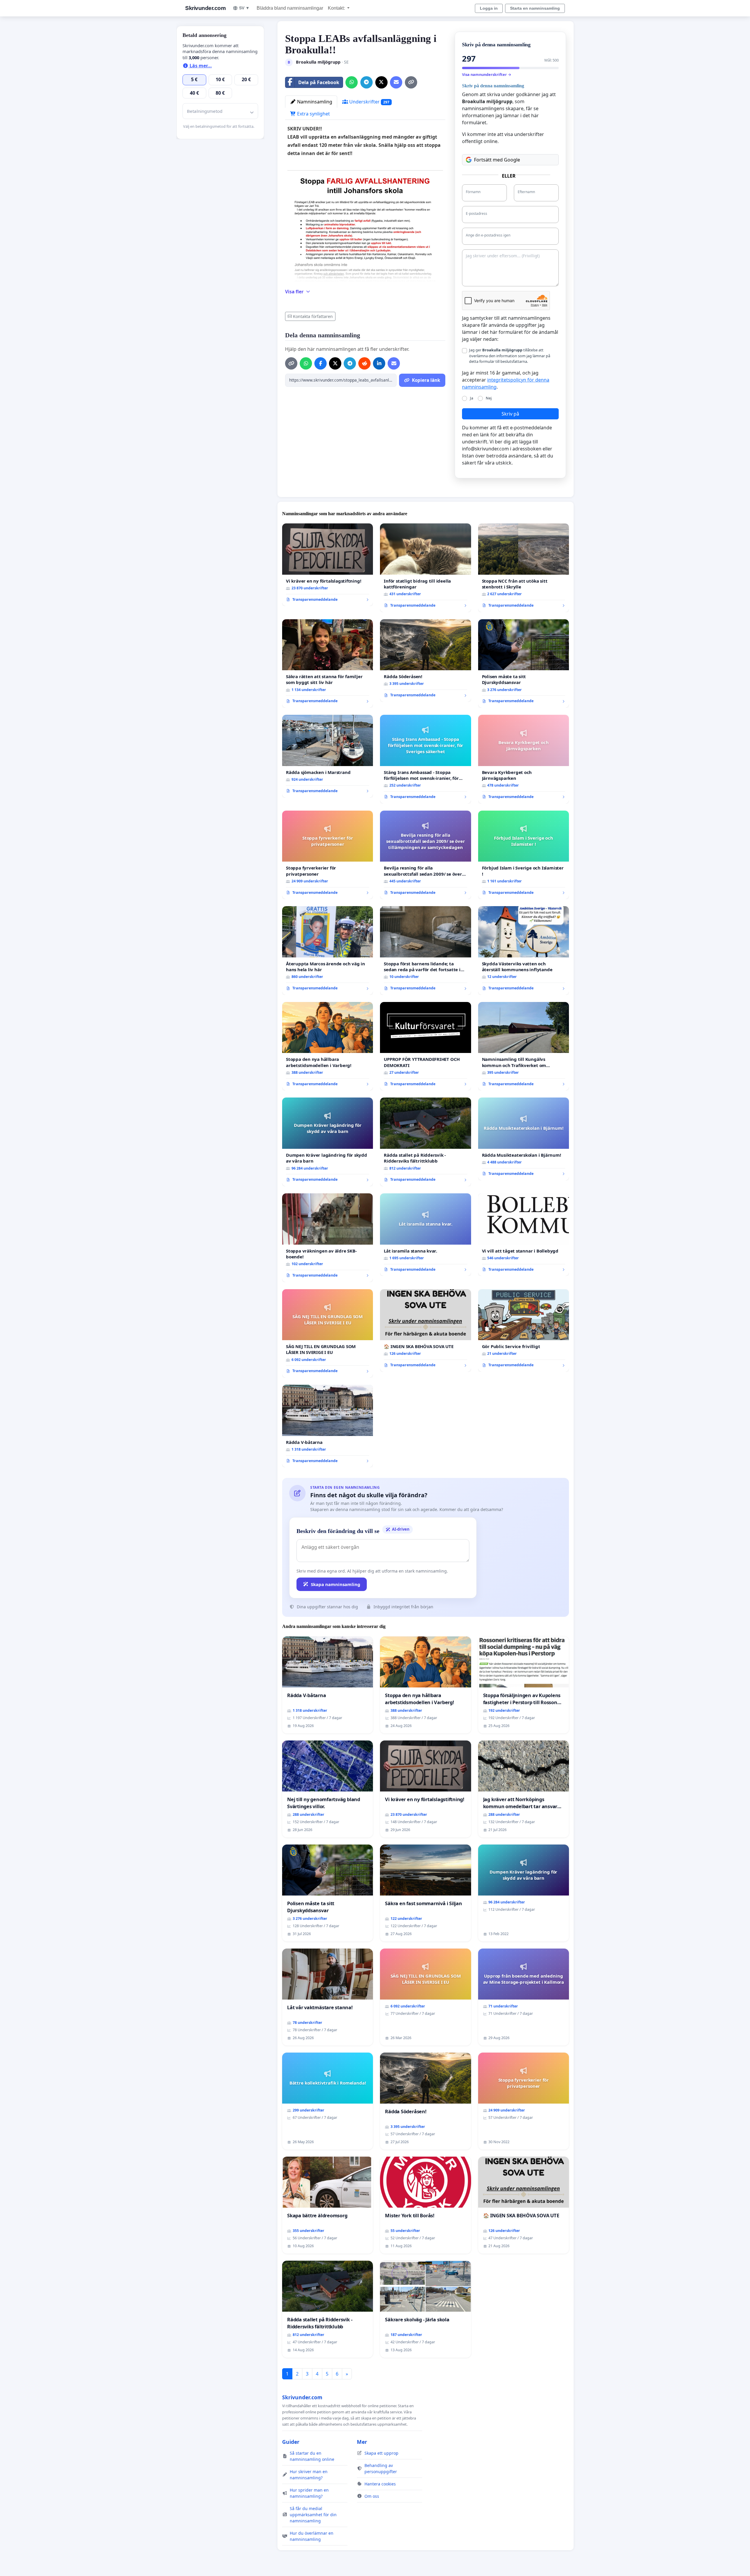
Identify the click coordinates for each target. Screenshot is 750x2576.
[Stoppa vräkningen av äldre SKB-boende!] (328, 1238)
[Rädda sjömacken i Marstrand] (328, 756)
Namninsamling (314, 102)
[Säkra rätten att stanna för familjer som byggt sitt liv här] (328, 664)
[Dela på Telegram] (367, 82)
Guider (291, 2442)
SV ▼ (244, 8)
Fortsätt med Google (497, 160)
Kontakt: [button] (337, 8)
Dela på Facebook (319, 82)
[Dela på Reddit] (364, 363)
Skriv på (510, 414)
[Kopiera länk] (411, 82)
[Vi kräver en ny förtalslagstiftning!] (328, 565)
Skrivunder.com (205, 8)
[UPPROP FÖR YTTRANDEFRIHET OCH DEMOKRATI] (425, 1046)
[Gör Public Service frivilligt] (524, 1330)
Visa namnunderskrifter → (487, 74)
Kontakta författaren (313, 316)
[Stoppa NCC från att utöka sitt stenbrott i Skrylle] (524, 568)
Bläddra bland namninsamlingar (290, 8)
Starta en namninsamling (535, 8)
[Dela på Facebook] (321, 363)
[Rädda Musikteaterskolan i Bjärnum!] (524, 1139)
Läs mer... (200, 66)
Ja (472, 398)
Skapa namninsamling (336, 1584)
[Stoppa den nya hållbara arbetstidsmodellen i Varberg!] (328, 1046)
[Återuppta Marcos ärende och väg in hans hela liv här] (328, 951)
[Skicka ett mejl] (396, 82)
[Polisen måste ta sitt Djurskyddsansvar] (524, 664)
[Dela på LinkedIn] (379, 363)
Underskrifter (369, 102)
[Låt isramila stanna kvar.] (425, 1235)
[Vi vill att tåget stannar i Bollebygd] (524, 1235)
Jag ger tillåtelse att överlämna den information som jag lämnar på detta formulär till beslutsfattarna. (510, 355)
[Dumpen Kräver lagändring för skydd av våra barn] (328, 1142)
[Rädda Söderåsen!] (425, 661)
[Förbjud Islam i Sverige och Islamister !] (524, 855)
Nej (489, 398)
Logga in (489, 8)
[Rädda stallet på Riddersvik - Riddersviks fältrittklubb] (425, 1142)
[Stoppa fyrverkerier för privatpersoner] (328, 855)
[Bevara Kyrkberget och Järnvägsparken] (524, 759)
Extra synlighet (313, 114)
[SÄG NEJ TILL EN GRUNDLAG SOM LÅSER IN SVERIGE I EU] (328, 1334)
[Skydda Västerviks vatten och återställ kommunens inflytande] (524, 951)
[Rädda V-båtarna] (328, 1426)
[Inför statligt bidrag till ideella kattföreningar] (425, 568)
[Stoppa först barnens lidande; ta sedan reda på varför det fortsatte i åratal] (425, 951)
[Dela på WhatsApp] (352, 82)
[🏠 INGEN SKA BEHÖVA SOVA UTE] (425, 1330)
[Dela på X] (381, 82)
